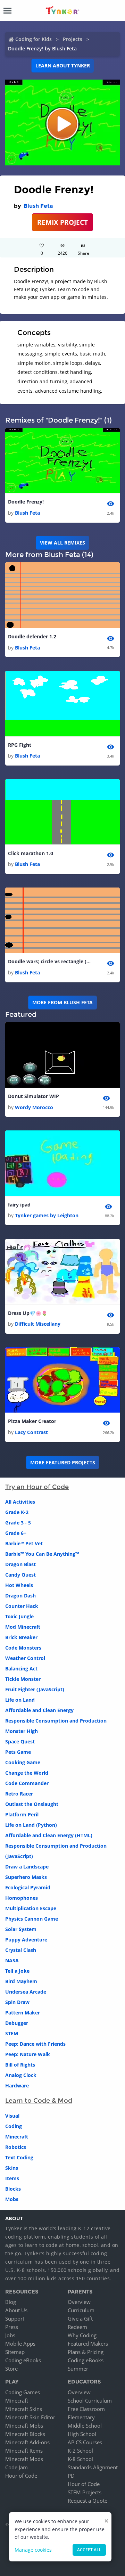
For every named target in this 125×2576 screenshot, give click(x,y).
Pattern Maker (23, 2013)
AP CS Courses (85, 2442)
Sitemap (15, 2352)
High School (82, 2434)
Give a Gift (80, 2319)
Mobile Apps (20, 2344)
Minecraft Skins (24, 2409)
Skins (12, 2168)
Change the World (27, 1773)
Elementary (81, 2417)
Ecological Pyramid (28, 1887)
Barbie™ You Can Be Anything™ (42, 1554)
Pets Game (18, 1752)
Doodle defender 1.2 (32, 636)
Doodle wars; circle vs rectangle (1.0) (50, 961)
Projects (73, 39)
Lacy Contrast (31, 1432)
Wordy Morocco (34, 1107)
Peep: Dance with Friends (35, 2044)
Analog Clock (21, 2075)
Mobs (12, 2199)
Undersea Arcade (26, 1992)
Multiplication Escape (31, 1908)
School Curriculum (90, 2401)
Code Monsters (23, 1648)
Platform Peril (22, 1814)
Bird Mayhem (21, 1981)
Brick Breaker (21, 1637)
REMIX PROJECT (62, 222)
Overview (79, 2302)
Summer (78, 2369)
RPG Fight (20, 745)
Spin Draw (17, 2002)
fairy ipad (19, 1205)
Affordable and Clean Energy (39, 1710)
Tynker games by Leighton (47, 1215)
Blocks (13, 2189)
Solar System (21, 1929)
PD (71, 2476)
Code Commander (27, 1783)
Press (12, 2327)
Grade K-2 (17, 1512)
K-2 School (80, 2451)
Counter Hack (22, 1606)
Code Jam (16, 2467)
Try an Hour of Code (37, 1487)
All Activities (20, 1502)
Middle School (85, 2426)
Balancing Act (21, 1669)
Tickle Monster (23, 1679)
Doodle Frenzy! (26, 502)
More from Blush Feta (62, 1002)
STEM (12, 2033)
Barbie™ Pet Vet (24, 1543)
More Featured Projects (63, 1462)
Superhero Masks (26, 1877)
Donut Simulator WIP (34, 1096)
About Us (16, 2310)
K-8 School (80, 2459)
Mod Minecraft (23, 1627)
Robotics (16, 2147)
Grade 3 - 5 (18, 1523)
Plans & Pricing (86, 2352)
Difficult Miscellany (38, 1324)
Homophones (22, 1898)
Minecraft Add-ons (27, 2442)
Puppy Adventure (26, 1940)
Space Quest (20, 1741)
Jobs (10, 2335)
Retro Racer (19, 1794)
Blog (11, 2302)
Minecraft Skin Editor (30, 2417)
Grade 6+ (16, 1533)
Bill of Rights (20, 2065)
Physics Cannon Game (32, 1919)
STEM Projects (85, 2492)
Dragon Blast (20, 1564)
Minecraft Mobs (24, 2426)
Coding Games (23, 2392)
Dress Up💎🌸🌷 (28, 1313)
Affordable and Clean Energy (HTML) (49, 1835)
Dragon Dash (20, 1596)
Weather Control (25, 1658)
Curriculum (81, 2310)
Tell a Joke (17, 1971)
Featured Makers (88, 2344)
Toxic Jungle (19, 1616)
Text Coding (19, 2157)
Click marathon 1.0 (31, 853)
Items (12, 2178)
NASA (12, 1960)
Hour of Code (21, 2476)
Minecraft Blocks (25, 2434)
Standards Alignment (93, 2467)
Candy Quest (20, 1575)
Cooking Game (23, 1762)
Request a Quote (87, 2501)
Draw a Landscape (27, 1867)
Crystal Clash (21, 1950)
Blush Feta (38, 206)
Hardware (17, 2086)
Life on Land (20, 1700)
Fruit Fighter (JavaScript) (35, 1689)
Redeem (77, 2327)
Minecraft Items (24, 2451)
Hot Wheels (19, 1585)
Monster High (22, 1731)
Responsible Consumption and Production (56, 1721)
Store (11, 2369)
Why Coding (82, 2335)
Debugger (17, 2023)
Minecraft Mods (24, 2459)
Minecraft (17, 2137)
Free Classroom (86, 2409)
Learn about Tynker (63, 66)
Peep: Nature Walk (28, 2054)
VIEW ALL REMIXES (62, 543)
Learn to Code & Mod (39, 2101)
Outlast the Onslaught (32, 1804)
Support (15, 2319)
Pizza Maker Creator (32, 1421)
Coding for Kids (34, 39)
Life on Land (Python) (31, 1825)
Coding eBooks (23, 2360)
